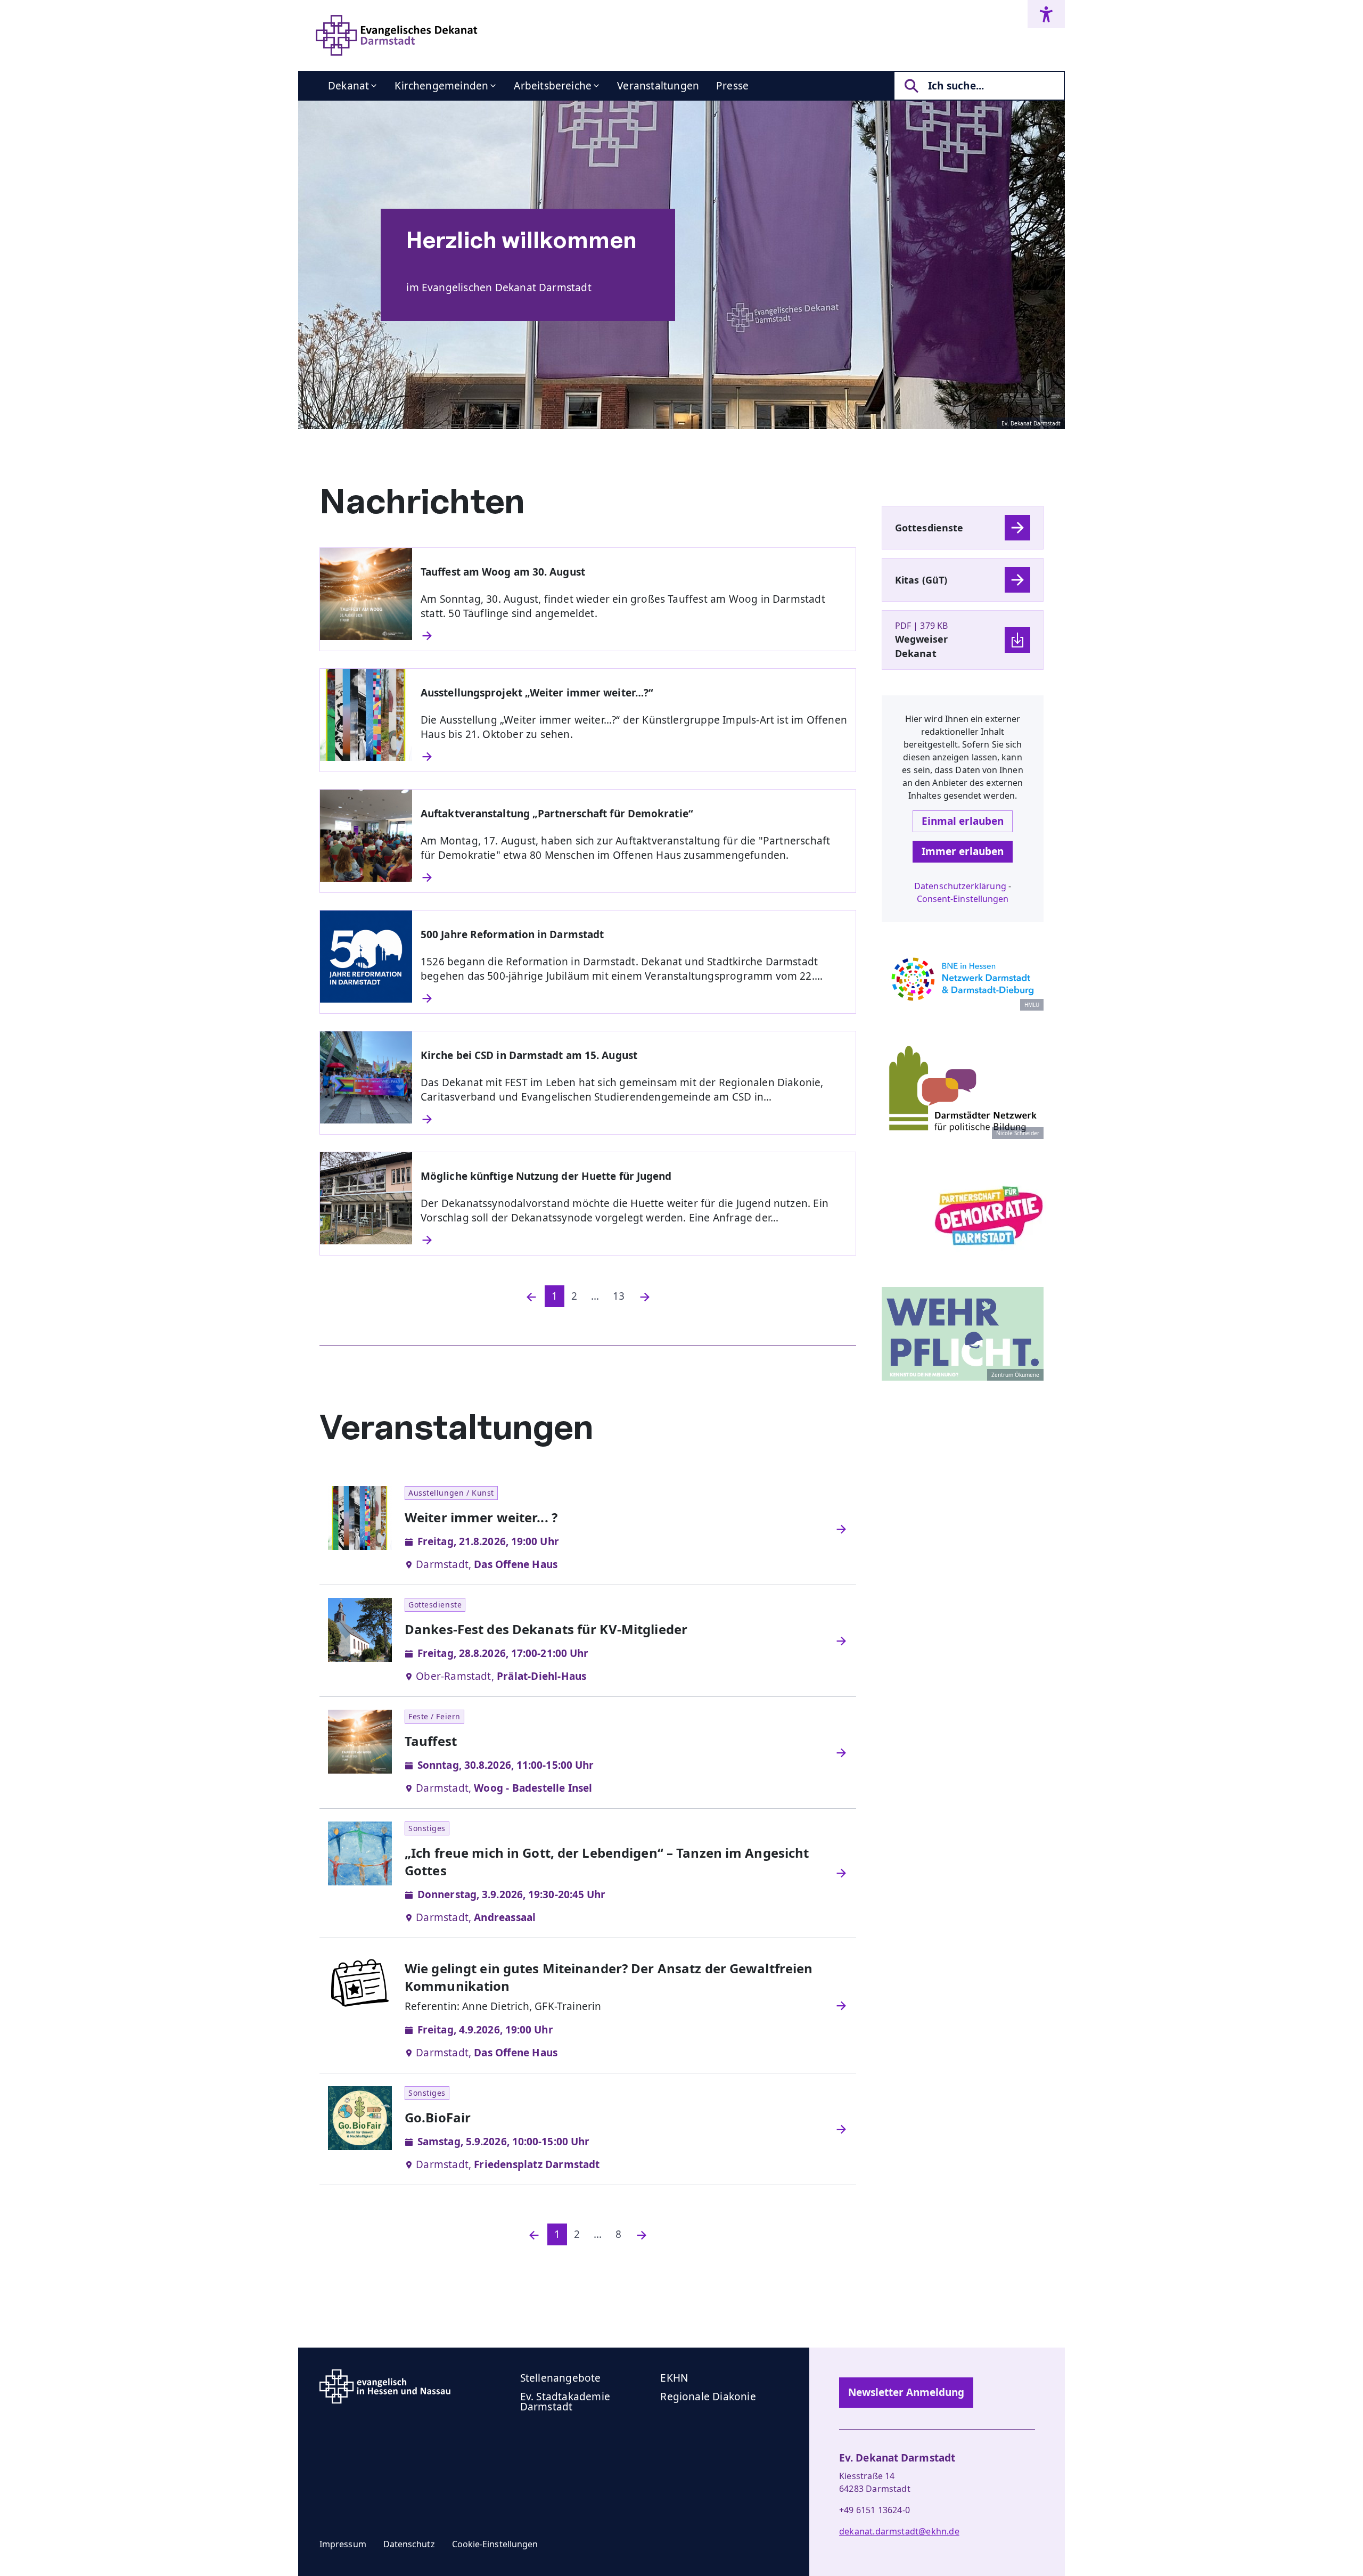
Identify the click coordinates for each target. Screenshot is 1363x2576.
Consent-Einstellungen (963, 899)
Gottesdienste (929, 528)
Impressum (343, 2544)
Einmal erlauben (963, 821)
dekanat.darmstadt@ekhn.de (899, 2531)
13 (619, 1296)
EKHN (674, 2378)
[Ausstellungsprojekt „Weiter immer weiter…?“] (634, 757)
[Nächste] (645, 1296)
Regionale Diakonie (708, 2397)
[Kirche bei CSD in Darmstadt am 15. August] (634, 1119)
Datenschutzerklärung (960, 886)
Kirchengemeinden (441, 86)
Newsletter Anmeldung (906, 2392)
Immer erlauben (963, 851)
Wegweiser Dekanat (921, 646)
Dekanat (348, 86)
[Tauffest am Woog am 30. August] (634, 636)
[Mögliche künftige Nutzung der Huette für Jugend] (634, 1240)
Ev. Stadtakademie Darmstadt (565, 2402)
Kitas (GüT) (921, 580)
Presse (732, 86)
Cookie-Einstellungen (495, 2544)
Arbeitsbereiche (553, 86)
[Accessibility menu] (1046, 14)
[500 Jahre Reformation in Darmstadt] (634, 998)
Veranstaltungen (658, 86)
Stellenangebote (561, 2378)
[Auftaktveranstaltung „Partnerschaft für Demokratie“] (634, 877)
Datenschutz (409, 2544)
